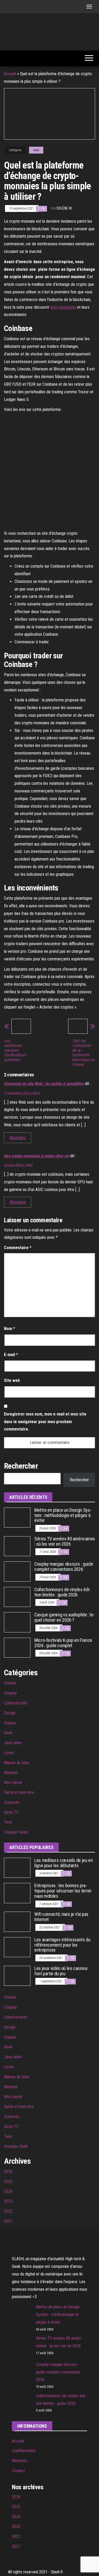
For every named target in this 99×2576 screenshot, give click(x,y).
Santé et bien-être (19, 1792)
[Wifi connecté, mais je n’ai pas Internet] (17, 1921)
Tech (8, 1822)
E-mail (11, 1355)
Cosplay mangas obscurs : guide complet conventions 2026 (64, 1567)
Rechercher (79, 1480)
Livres (9, 1753)
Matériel (11, 1773)
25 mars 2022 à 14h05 (18, 1165)
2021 (8, 2221)
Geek (36, 150)
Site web (12, 1380)
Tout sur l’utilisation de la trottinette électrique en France (83, 1053)
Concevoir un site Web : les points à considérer (44, 1084)
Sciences (12, 1802)
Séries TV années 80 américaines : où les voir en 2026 (65, 1541)
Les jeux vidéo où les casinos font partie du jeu (61, 1971)
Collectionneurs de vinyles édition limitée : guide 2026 (62, 1592)
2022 (8, 2211)
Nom (10, 1329)
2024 (8, 2191)
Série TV (11, 1812)
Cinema (10, 1683)
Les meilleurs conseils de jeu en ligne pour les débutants (63, 1863)
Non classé (13, 1782)
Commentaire (18, 1248)
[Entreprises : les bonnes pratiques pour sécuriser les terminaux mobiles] (17, 1893)
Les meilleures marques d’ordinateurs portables (15, 1050)
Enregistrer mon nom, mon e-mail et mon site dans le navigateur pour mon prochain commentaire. (45, 1422)
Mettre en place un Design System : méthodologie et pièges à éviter (63, 1515)
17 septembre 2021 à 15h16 (22, 1093)
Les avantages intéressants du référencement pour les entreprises (62, 1945)
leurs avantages (63, 307)
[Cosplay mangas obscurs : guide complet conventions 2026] (17, 1571)
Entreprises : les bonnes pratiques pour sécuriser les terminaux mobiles (63, 1891)
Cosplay (10, 1693)
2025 (8, 2182)
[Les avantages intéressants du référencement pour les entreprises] (17, 1947)
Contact (18, 2471)
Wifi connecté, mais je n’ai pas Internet (61, 1917)
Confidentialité (24, 2451)
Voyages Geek (16, 1832)
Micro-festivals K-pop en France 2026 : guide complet (63, 1643)
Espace (10, 1723)
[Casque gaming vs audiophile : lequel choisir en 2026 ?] (17, 1622)
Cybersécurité (16, 1703)
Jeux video (13, 1743)
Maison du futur (17, 1763)
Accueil (10, 74)
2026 (8, 2172)
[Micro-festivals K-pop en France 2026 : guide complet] (17, 1647)
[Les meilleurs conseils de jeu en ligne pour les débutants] (17, 1867)
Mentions (19, 2461)
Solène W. (64, 208)
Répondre (18, 1138)
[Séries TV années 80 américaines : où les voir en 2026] (17, 1546)
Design (10, 1713)
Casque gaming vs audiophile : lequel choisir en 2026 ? (64, 1617)
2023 (8, 2201)
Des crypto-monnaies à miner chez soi (37, 1156)
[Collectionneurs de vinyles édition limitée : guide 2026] (17, 1597)
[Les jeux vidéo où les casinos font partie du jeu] (17, 1975)
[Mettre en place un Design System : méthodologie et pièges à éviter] (17, 1517)
